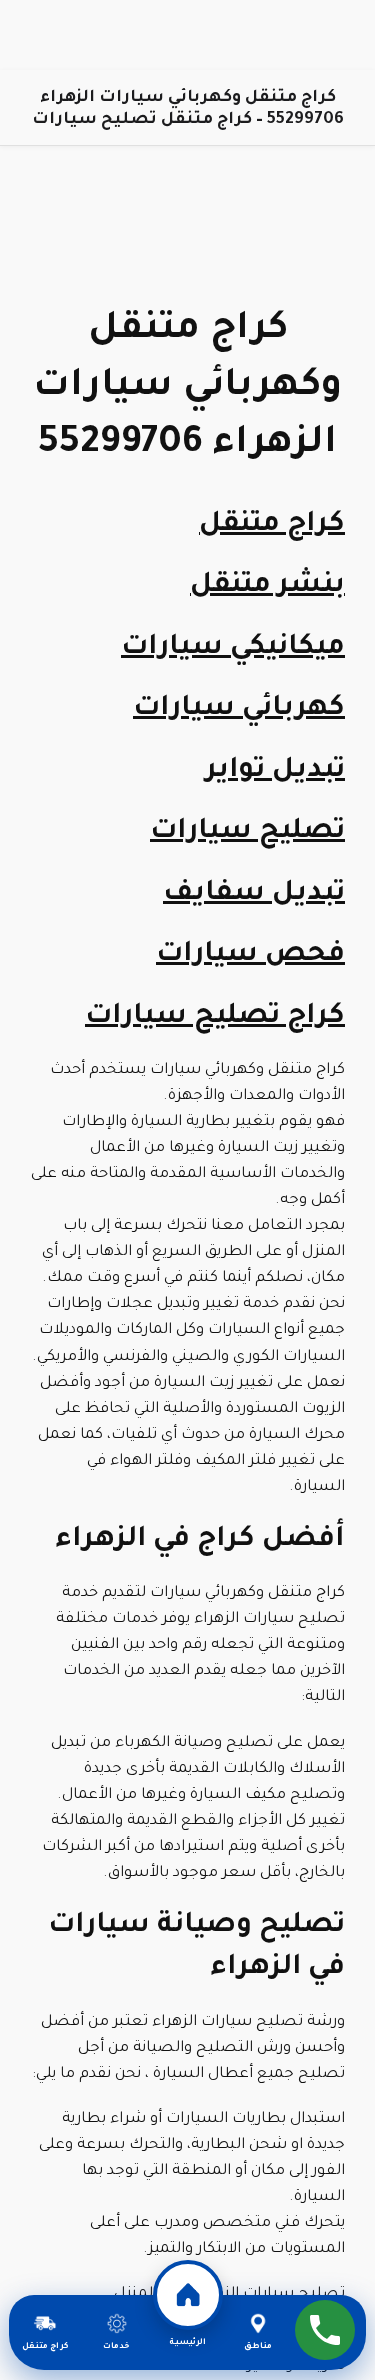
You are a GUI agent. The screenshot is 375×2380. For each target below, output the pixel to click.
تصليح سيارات (247, 833)
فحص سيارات (250, 956)
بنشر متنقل (267, 587)
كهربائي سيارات (239, 710)
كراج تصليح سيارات (215, 1018)
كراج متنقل (272, 526)
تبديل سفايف (254, 895)
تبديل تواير (275, 772)
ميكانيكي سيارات (233, 649)
